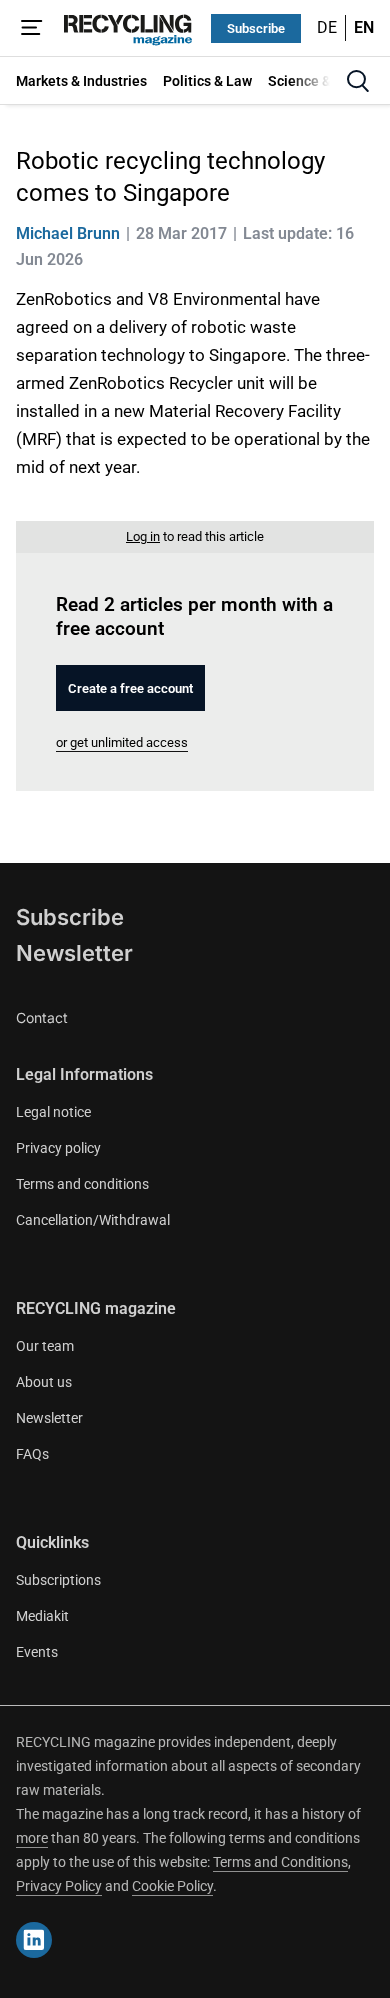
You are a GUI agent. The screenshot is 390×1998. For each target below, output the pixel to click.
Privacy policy (58, 1148)
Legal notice (53, 1112)
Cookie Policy (172, 1886)
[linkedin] (34, 1940)
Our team (45, 1346)
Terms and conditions (82, 1184)
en (364, 27)
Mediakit (42, 1616)
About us (44, 1382)
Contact (42, 1017)
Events (37, 1652)
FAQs (32, 1454)
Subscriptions (58, 1580)
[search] (358, 81)
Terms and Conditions (280, 1862)
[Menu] (32, 28)
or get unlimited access (122, 742)
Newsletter (74, 953)
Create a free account (130, 688)
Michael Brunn (68, 233)
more (32, 1838)
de (327, 27)
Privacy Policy (59, 1886)
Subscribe (256, 28)
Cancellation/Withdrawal (93, 1220)
